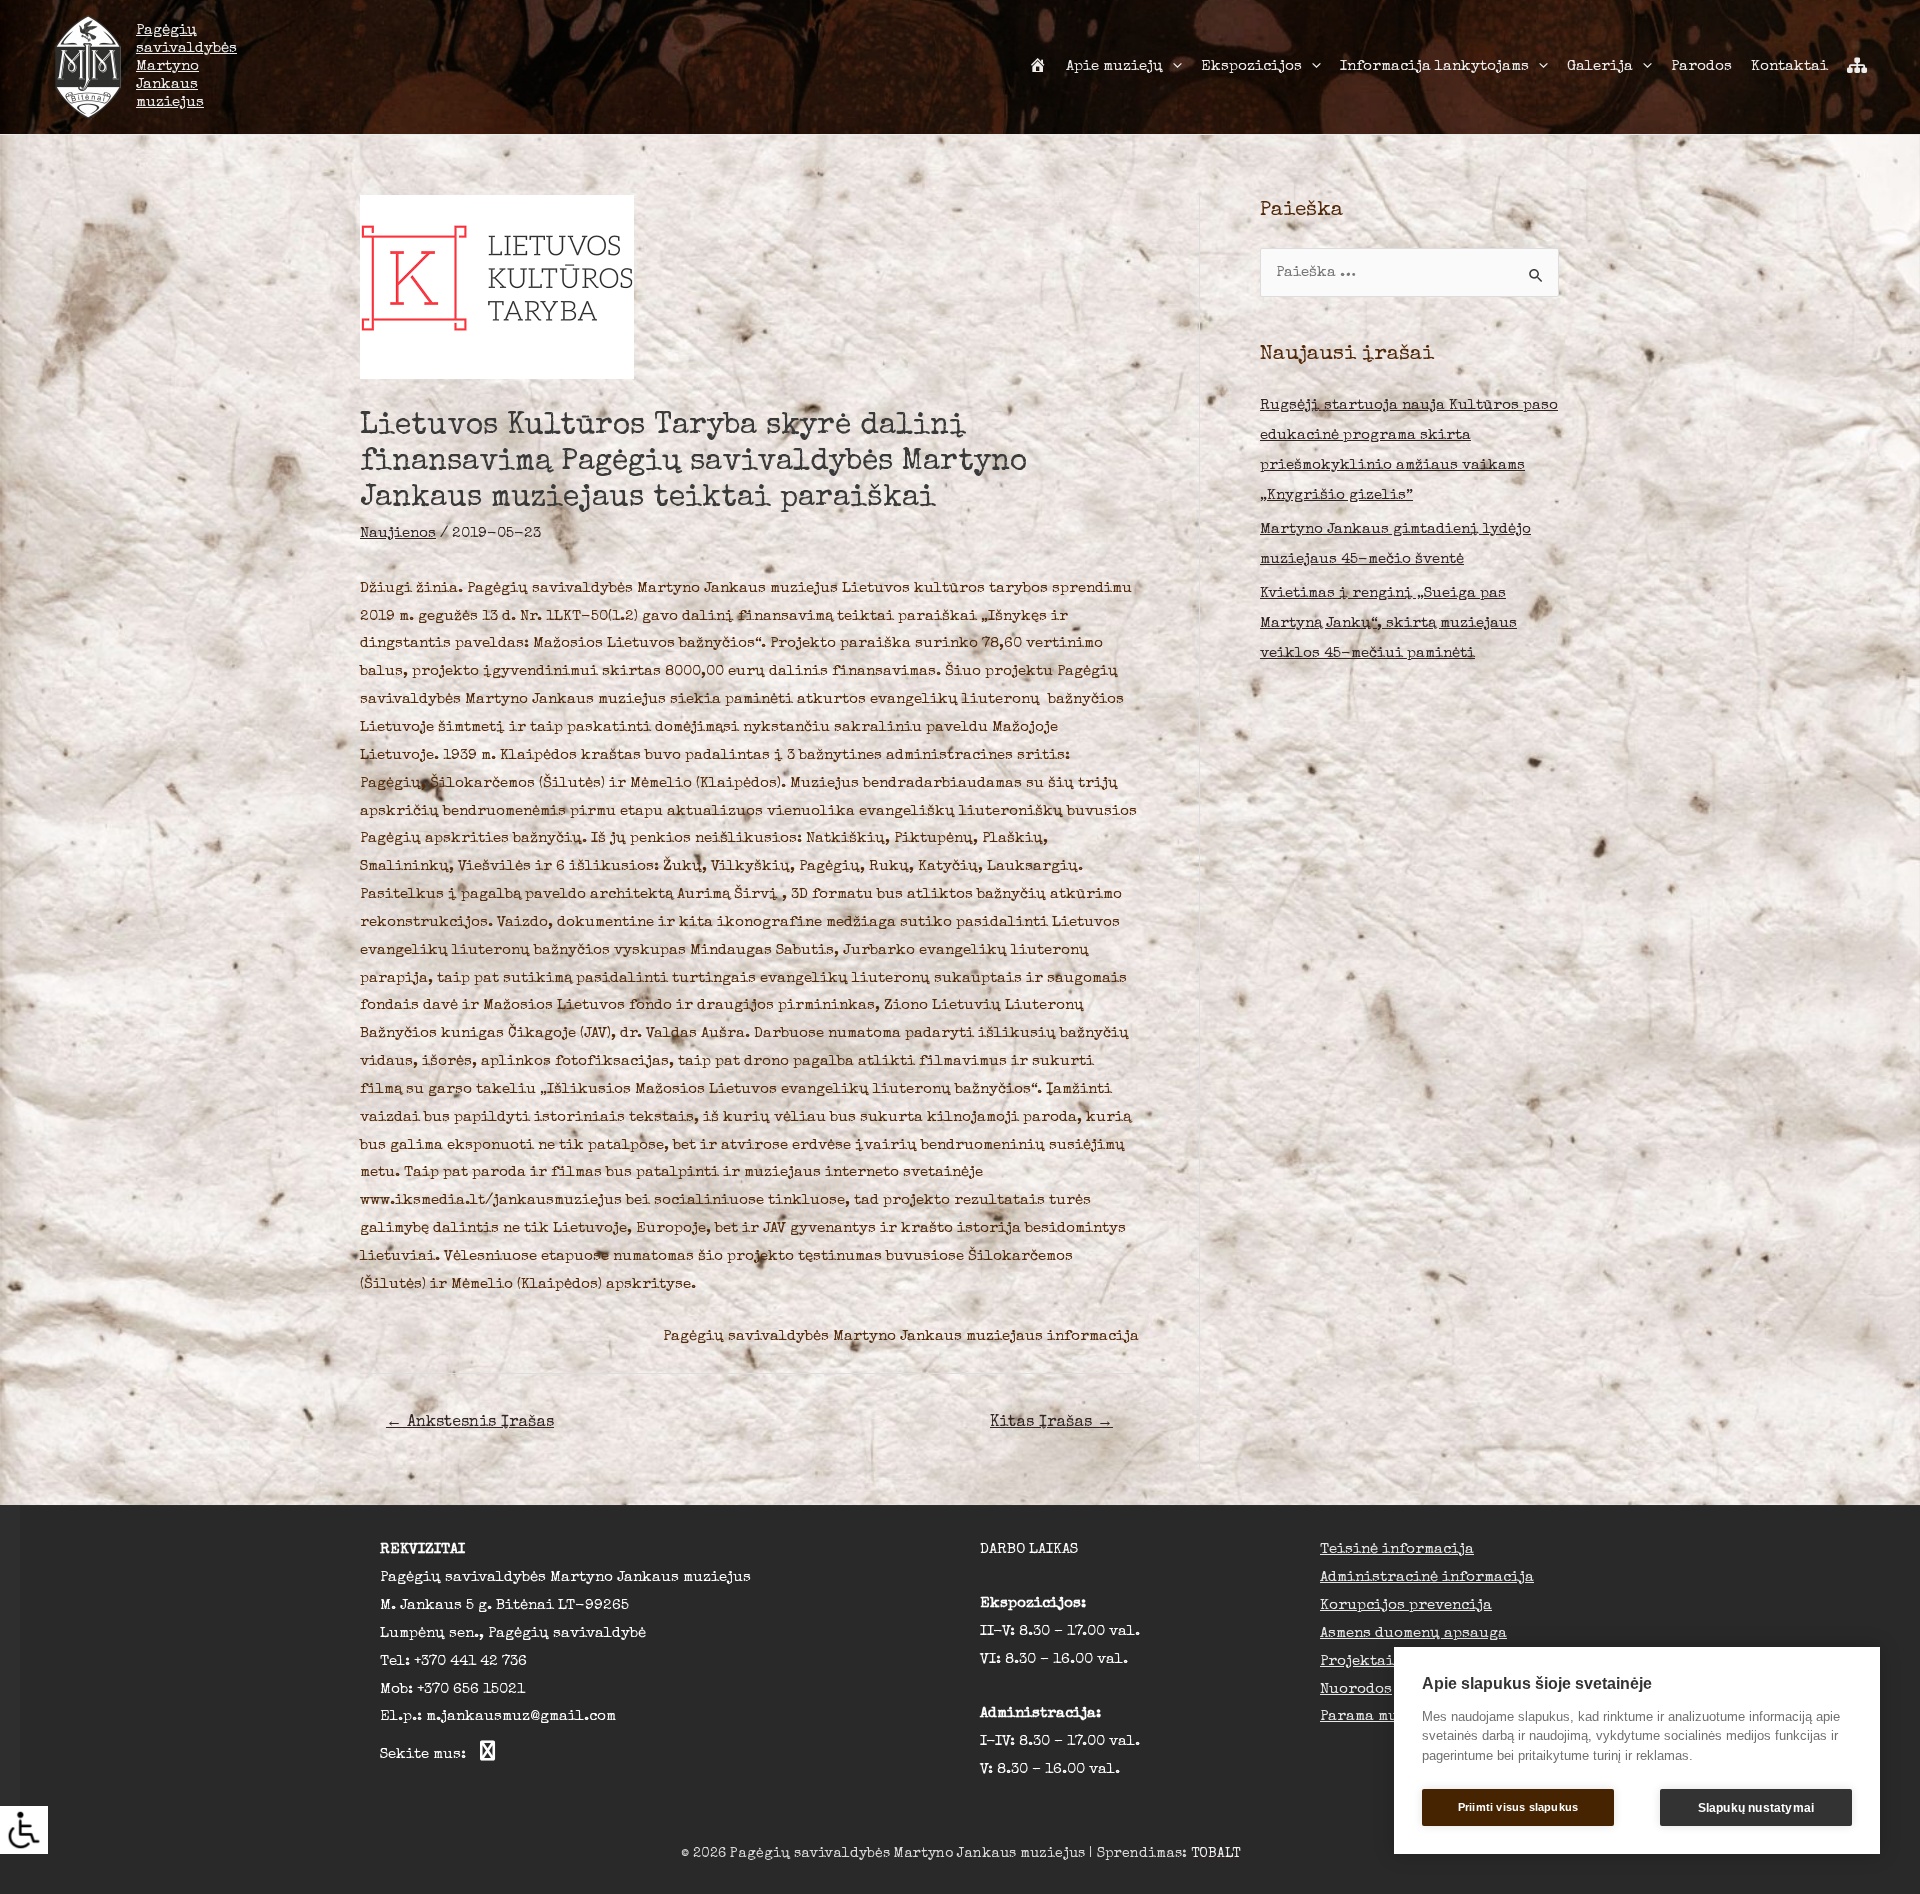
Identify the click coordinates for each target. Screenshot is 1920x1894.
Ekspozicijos (1251, 66)
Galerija (1600, 66)
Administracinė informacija (1427, 1577)
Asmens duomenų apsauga (1413, 1633)
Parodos (1701, 66)
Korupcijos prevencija (1406, 1605)
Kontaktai (1789, 66)
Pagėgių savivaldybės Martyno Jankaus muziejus (186, 66)
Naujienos (398, 533)
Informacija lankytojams (1434, 66)
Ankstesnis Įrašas (470, 1423)
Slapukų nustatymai (1756, 1808)
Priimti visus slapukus (1518, 1807)
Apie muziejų (1114, 66)
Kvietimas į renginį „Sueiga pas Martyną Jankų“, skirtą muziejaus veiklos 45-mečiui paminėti (1388, 623)
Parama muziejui (1383, 1716)
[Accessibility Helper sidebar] (24, 1830)
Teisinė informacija (1397, 1549)
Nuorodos (1356, 1689)
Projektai (1357, 1661)
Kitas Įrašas (1051, 1423)
